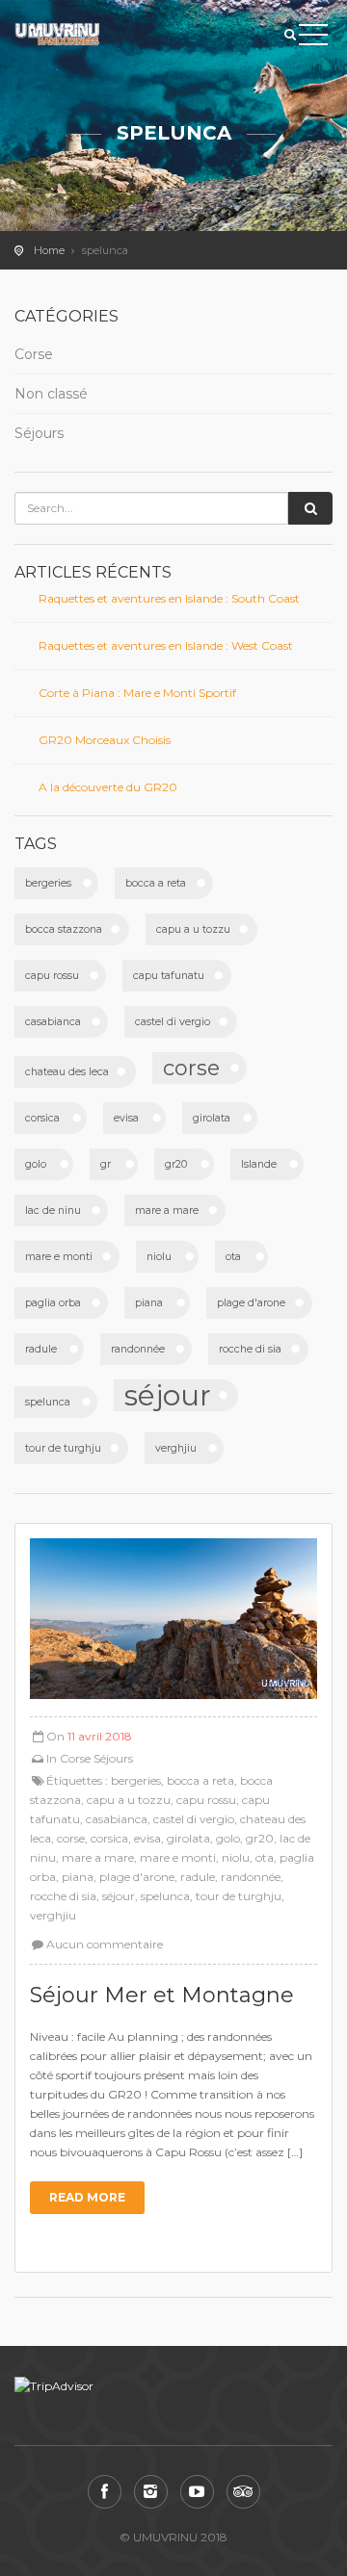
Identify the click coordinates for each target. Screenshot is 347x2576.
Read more (87, 2197)
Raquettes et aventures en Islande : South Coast (169, 598)
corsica (42, 1118)
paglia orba (53, 1303)
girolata (212, 1118)
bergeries (48, 883)
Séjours (39, 433)
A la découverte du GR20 (108, 787)
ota (233, 1257)
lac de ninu (53, 1211)
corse (191, 1068)
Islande (259, 1164)
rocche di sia (250, 1349)
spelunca (48, 1402)
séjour (168, 1395)
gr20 (176, 1164)
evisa (126, 1118)
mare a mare (167, 1211)
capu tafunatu (169, 976)
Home (49, 250)
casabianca (53, 1022)
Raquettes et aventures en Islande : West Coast (166, 645)
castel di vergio (173, 1022)
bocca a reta (156, 883)
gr (106, 1164)
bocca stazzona (64, 929)
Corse (34, 354)
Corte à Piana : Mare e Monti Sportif (137, 693)
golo (36, 1164)
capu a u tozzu (193, 929)
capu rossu (52, 976)
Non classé (51, 394)
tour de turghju (63, 1448)
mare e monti (59, 1257)
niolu (159, 1257)
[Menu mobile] (313, 39)
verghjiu (176, 1448)
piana (149, 1303)
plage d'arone (251, 1303)
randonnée (138, 1349)
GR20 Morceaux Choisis (105, 740)
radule (41, 1349)
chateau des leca (67, 1072)
